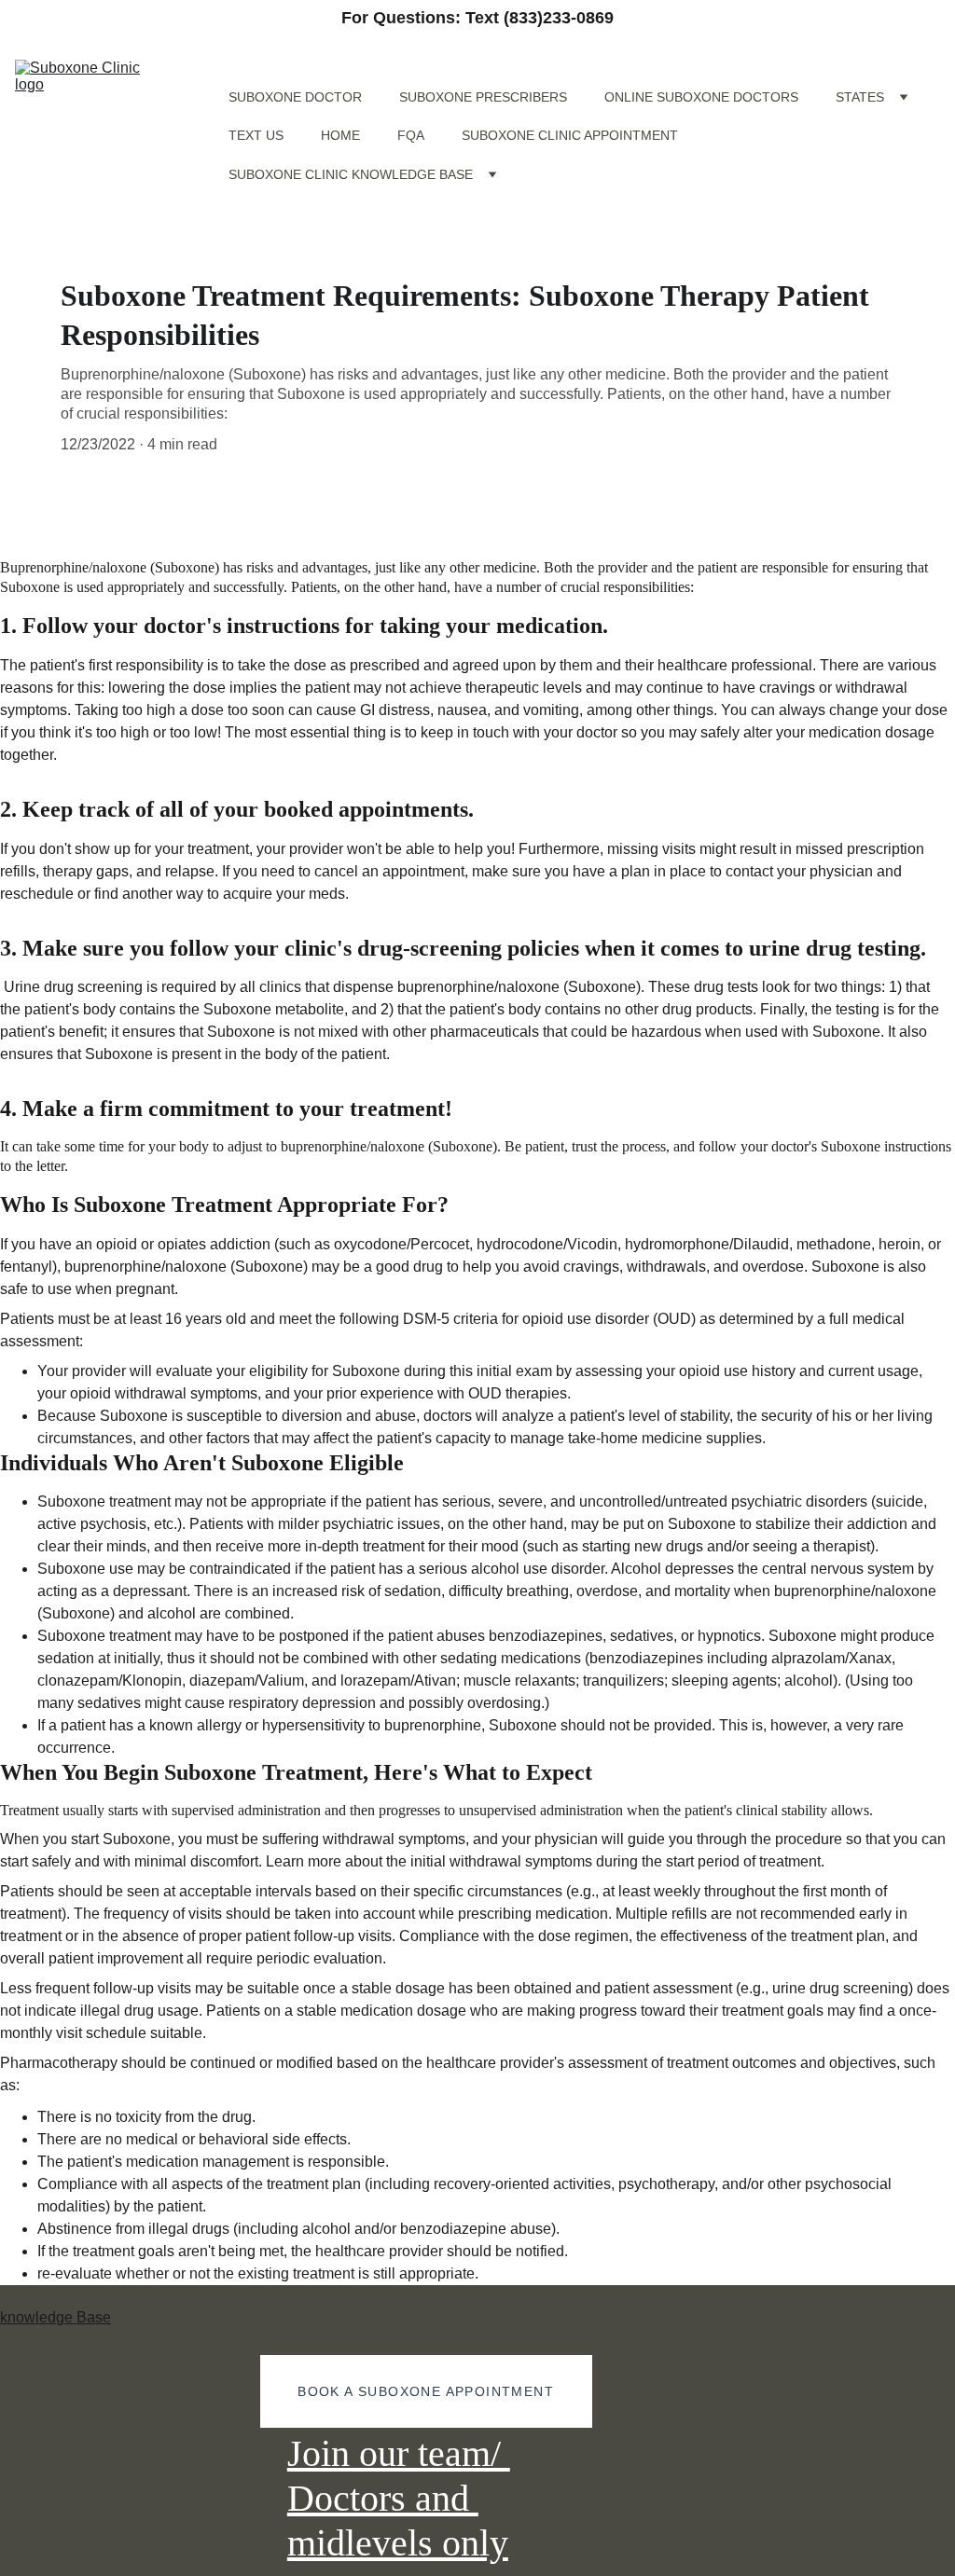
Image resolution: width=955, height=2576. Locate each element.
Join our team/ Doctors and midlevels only (399, 2498)
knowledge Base (55, 2317)
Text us (256, 135)
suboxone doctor (295, 97)
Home (340, 135)
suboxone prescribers (483, 97)
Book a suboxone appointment (426, 2391)
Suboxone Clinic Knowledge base (351, 174)
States (860, 97)
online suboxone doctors (701, 97)
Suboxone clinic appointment (570, 135)
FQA (411, 135)
